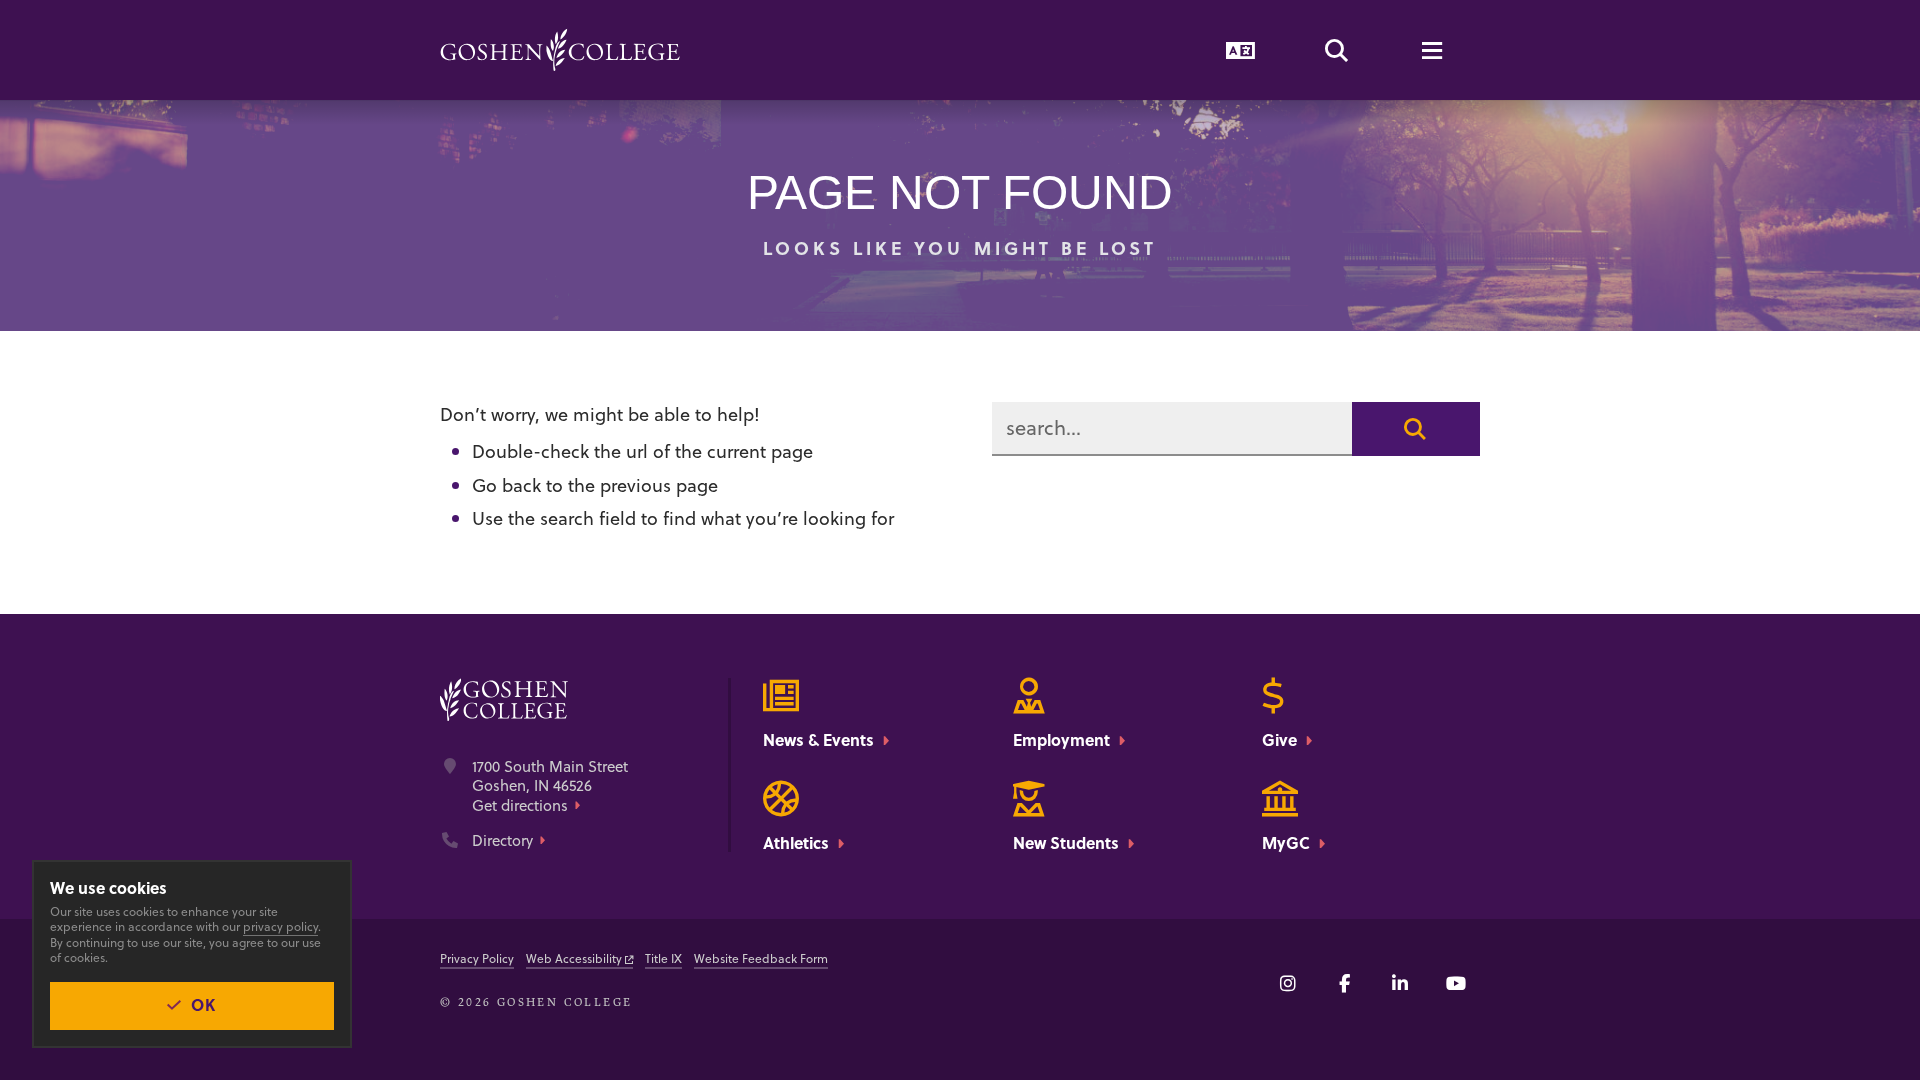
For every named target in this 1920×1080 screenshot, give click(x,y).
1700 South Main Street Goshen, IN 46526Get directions (550, 786)
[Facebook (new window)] (1344, 983)
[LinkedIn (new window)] (1400, 983)
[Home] (560, 50)
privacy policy (280, 926)
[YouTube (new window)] (1456, 983)
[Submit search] (1416, 429)
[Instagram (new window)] (1288, 983)
